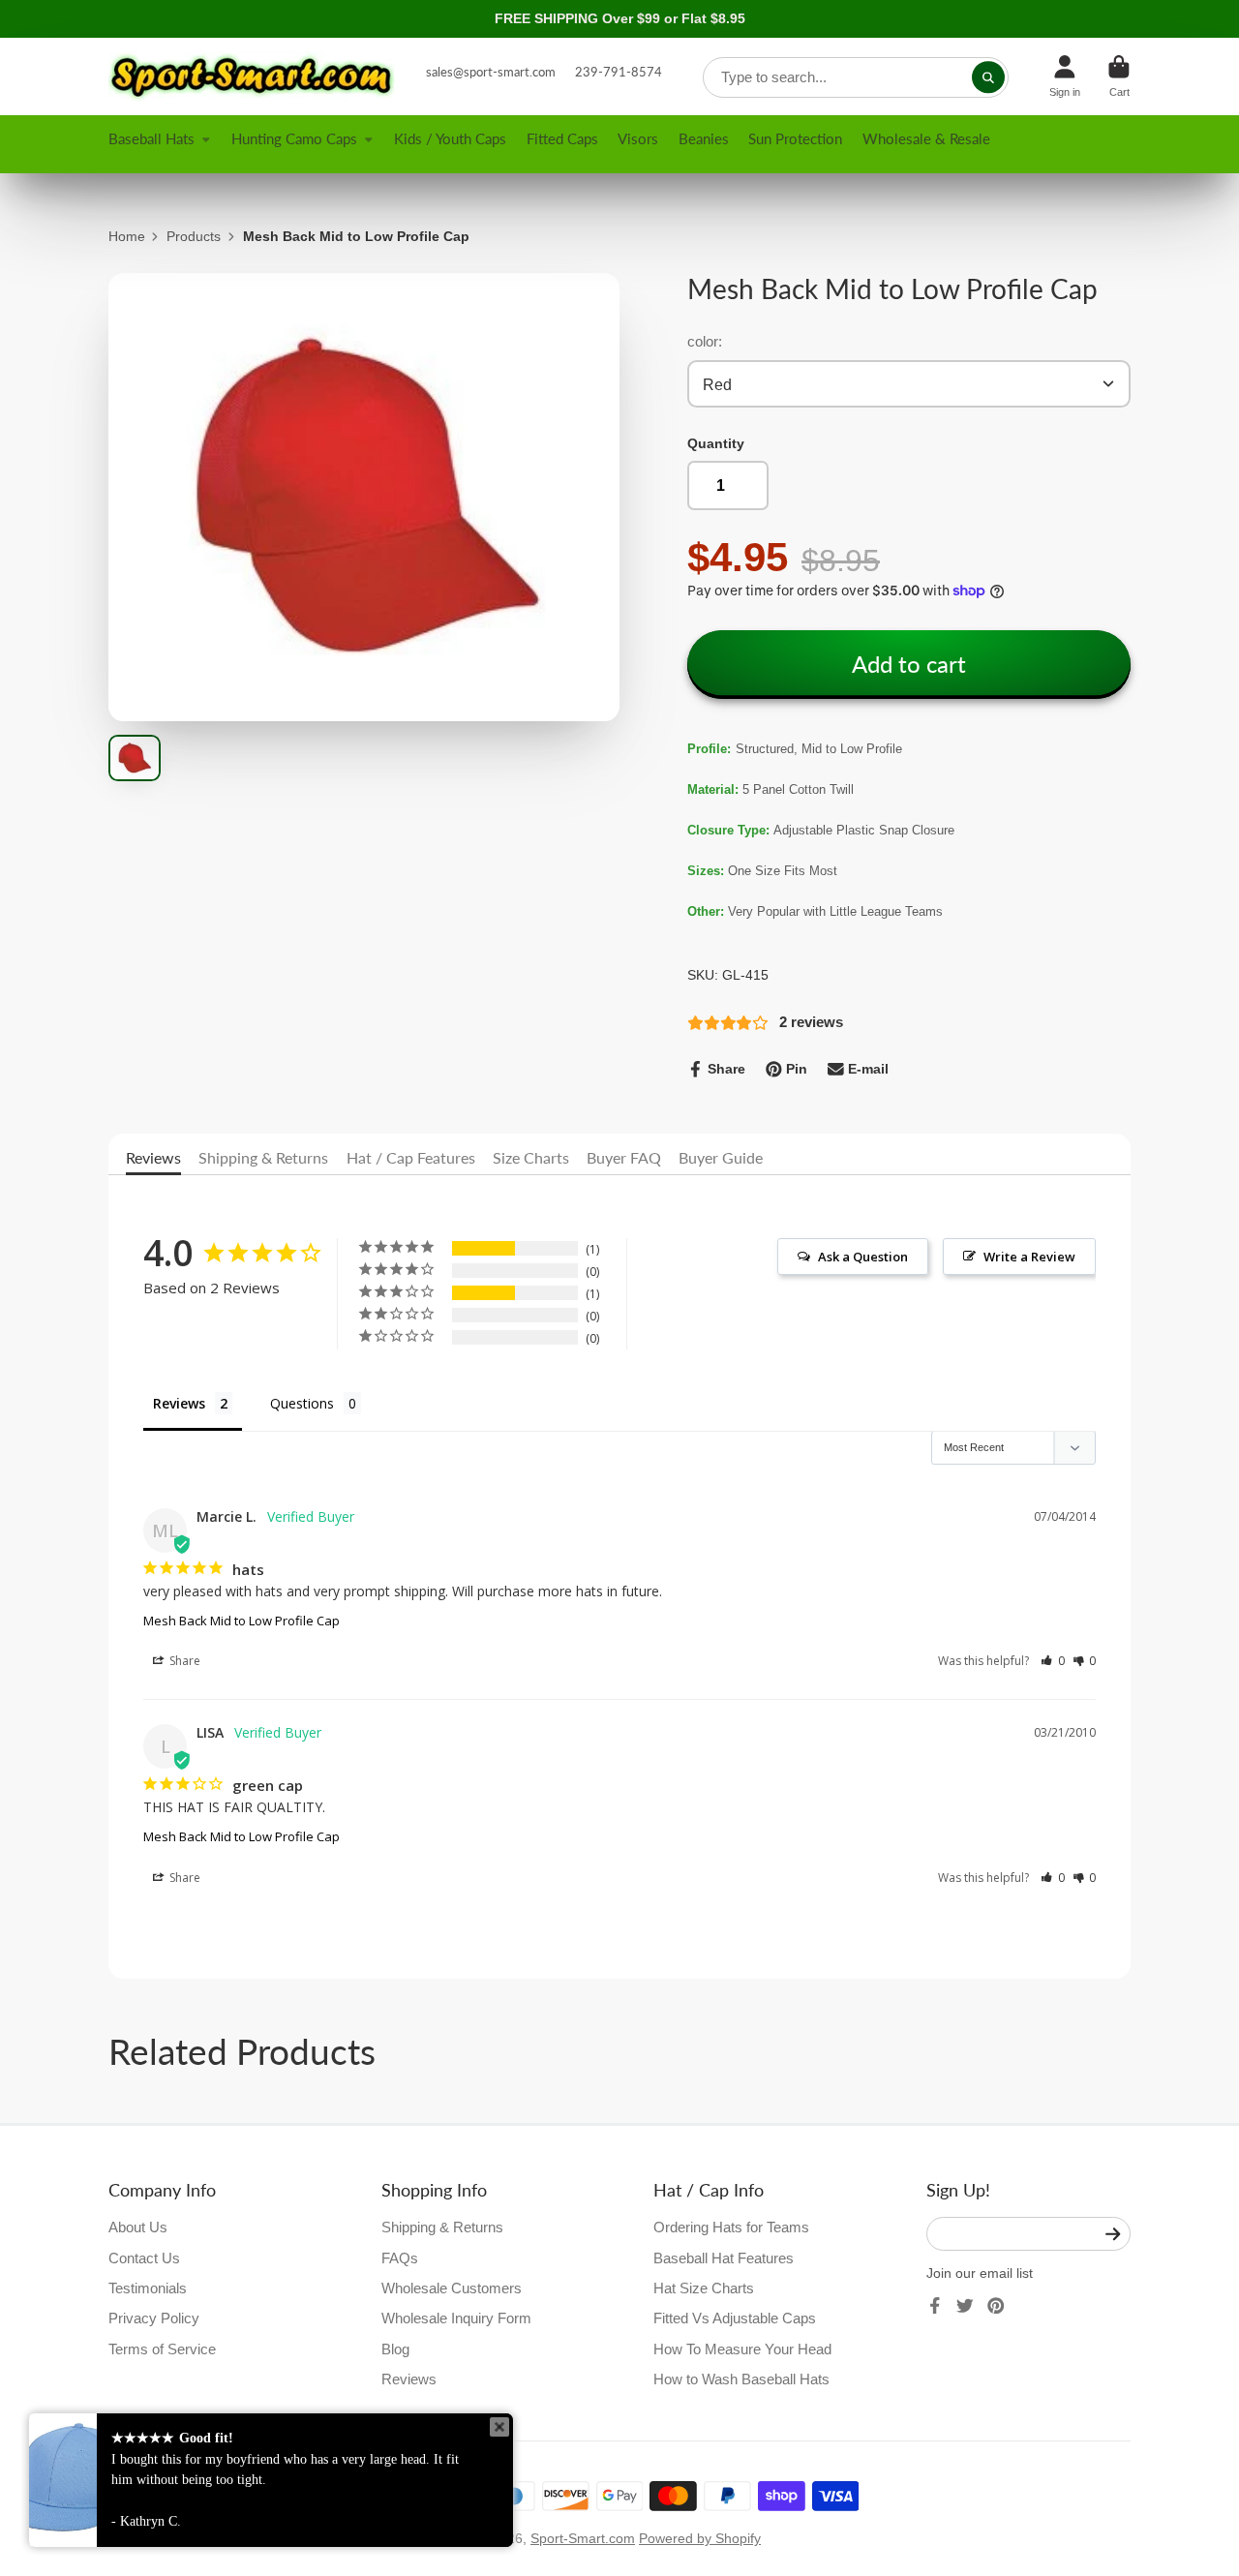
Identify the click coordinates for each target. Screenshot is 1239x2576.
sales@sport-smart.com (491, 72)
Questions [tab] (302, 1403)
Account (1065, 76)
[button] (1053, 1661)
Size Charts (531, 1157)
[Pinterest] (996, 2306)
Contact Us (144, 2258)
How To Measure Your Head (742, 2349)
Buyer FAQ (624, 1157)
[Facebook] (935, 2306)
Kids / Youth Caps (450, 138)
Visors (638, 138)
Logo (254, 76)
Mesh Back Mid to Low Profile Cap (242, 1621)
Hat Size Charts (704, 2288)
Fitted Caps (562, 138)
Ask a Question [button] (863, 1257)
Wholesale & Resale (926, 138)
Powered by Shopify (700, 2538)
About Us (138, 2227)
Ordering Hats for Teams (731, 2227)
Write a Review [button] (1029, 1257)
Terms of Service (162, 2349)
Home (127, 236)
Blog (395, 2349)
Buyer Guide (721, 1157)
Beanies (704, 138)
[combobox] (856, 77)
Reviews (153, 1157)
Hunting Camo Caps (294, 138)
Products (194, 236)
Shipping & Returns (263, 1157)
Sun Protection (795, 138)
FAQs (400, 2258)
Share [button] (183, 1661)
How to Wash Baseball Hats (741, 2379)
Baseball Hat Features (724, 2258)
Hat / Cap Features (411, 1157)
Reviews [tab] (179, 1403)
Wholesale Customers (452, 2288)
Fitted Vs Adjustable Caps (735, 2318)
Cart (1119, 76)
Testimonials (148, 2288)
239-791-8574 (619, 72)
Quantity (716, 443)
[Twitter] (965, 2306)
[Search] (988, 77)
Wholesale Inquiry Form (456, 2318)
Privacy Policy (154, 2318)
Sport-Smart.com (583, 2538)
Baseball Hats (151, 138)
